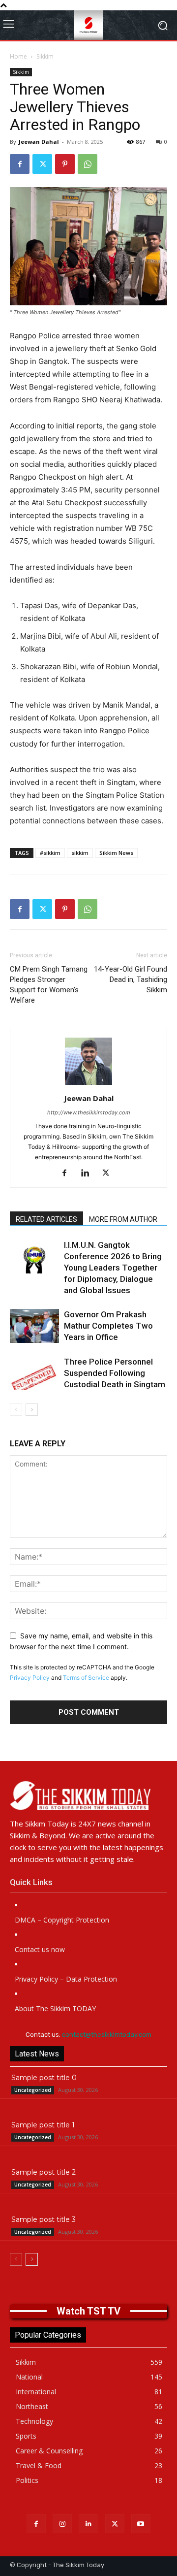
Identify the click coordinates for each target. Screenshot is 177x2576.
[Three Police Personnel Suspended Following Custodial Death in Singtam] (34, 1373)
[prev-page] (16, 1410)
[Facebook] (20, 164)
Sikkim (45, 56)
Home (18, 56)
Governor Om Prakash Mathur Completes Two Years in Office (108, 1326)
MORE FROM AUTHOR (123, 1219)
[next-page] (32, 1410)
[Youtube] (141, 2524)
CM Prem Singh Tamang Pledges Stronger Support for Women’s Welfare (49, 985)
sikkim (80, 853)
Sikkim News (116, 853)
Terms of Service (86, 1678)
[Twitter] (42, 164)
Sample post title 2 (44, 2172)
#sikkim (50, 853)
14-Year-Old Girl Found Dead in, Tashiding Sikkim (131, 979)
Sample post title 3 (44, 2219)
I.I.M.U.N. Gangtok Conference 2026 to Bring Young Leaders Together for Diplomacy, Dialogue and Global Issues (113, 1268)
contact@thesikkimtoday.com (107, 2035)
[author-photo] (88, 1085)
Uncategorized (33, 2090)
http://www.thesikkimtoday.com (89, 1112)
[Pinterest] (65, 164)
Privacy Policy (30, 1678)
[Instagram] (62, 2524)
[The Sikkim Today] (88, 1795)
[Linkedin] (89, 1174)
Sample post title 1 (43, 2125)
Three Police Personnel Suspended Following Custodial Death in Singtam (115, 1373)
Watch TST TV (88, 2311)
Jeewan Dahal (39, 142)
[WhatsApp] (88, 164)
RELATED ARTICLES (46, 1219)
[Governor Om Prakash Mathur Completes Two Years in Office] (34, 1326)
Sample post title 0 (44, 2078)
